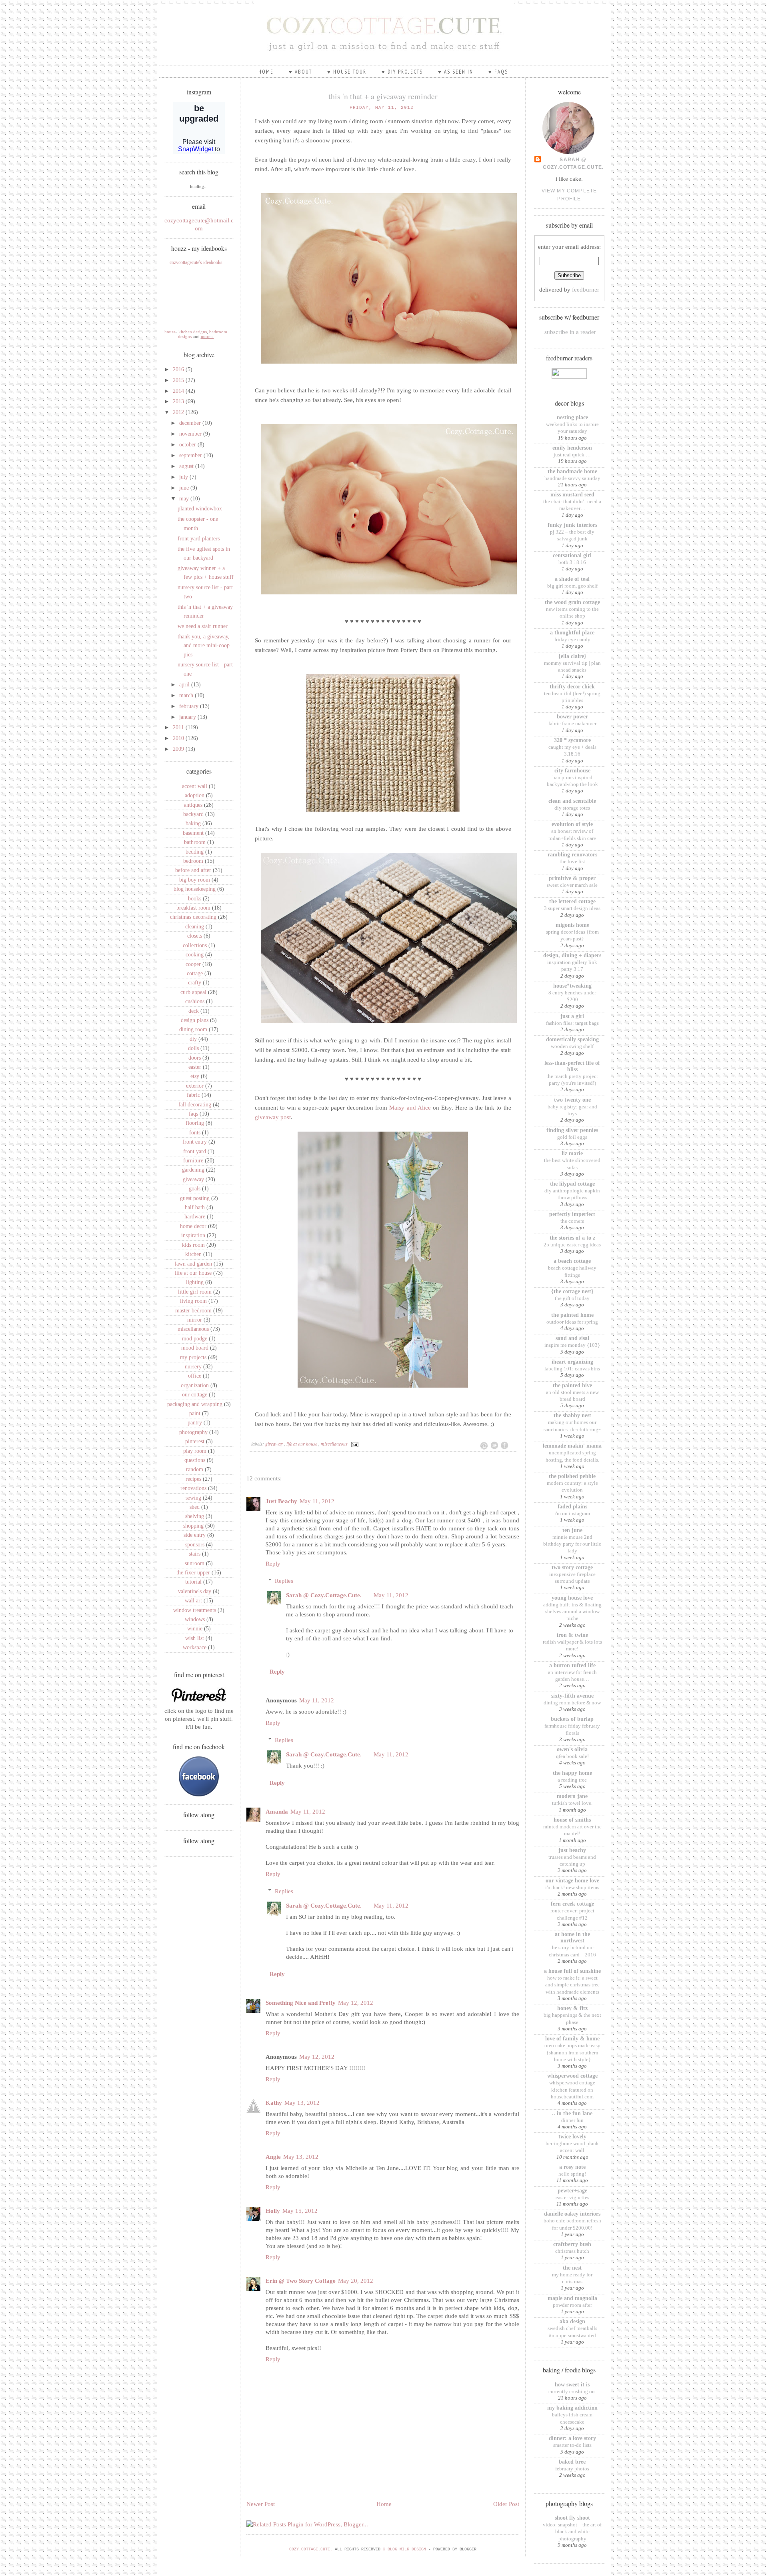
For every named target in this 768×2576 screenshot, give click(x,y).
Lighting (195, 1282)
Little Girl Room (195, 1292)
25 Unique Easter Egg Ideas (572, 1245)
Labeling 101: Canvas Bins (572, 1369)
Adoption (195, 795)
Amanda (277, 1812)
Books (195, 899)
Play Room (195, 1451)
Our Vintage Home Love (572, 1881)
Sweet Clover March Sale (572, 885)
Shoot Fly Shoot (572, 2518)
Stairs (195, 1554)
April (185, 685)
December (191, 423)
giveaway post (273, 1117)
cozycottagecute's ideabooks (196, 262)
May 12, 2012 (356, 2003)
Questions (195, 1460)
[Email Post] (354, 1444)
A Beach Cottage (572, 1261)
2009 (179, 749)
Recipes (193, 1479)
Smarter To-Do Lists (572, 2445)
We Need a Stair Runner (203, 626)
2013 (179, 401)
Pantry (195, 1423)
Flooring (195, 1123)
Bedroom (193, 861)
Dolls (193, 1048)
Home (266, 72)
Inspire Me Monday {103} (572, 1345)
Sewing (193, 1498)
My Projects (193, 1357)
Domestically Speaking (572, 1039)
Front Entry (195, 1142)
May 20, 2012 (356, 2281)
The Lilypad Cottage (572, 1184)
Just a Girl (572, 1016)
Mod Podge (195, 1339)
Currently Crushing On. (572, 2391)
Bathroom (195, 842)
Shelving (195, 1516)
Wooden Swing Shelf (572, 1046)
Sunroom (195, 1563)
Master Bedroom (193, 1311)
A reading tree (572, 1780)
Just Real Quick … (572, 455)
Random (195, 1469)
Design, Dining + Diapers (572, 955)
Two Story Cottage (572, 1567)
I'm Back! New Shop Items (572, 1887)
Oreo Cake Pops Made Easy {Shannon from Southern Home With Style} (572, 2052)
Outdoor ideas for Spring (572, 1322)
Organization (195, 1385)
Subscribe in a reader (570, 332)
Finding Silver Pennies (572, 1130)
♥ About (300, 72)
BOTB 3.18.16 (572, 562)
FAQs (193, 1114)
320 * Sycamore (572, 740)
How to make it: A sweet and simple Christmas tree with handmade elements (572, 1985)
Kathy (274, 2103)
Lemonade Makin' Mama (572, 1446)
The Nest (572, 2268)
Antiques (193, 805)
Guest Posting (195, 1198)
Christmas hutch (572, 2251)
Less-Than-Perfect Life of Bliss (572, 1066)
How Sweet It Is (572, 2385)
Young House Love (572, 1598)
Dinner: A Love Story (572, 2438)
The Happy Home (572, 1773)
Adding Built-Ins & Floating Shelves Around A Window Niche (572, 1612)
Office (195, 1376)
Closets (195, 936)
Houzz (170, 332)
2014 (179, 391)
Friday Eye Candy (572, 639)
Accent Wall (195, 786)
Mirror (195, 1320)
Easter (195, 1067)
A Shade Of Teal (572, 579)
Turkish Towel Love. (572, 1803)
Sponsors (195, 1545)
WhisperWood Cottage (572, 2076)
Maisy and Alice (410, 1108)
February (190, 706)
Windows (195, 1619)
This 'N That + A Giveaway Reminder (383, 96)
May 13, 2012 (302, 2103)
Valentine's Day (195, 1591)
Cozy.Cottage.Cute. (311, 2549)
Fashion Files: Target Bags (572, 1023)
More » (207, 336)
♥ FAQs (498, 72)
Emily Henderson (572, 448)
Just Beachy (281, 1501)
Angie (273, 2157)
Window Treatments (195, 1610)
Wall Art (193, 1601)
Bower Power (572, 717)
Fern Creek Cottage (572, 1904)
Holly (273, 2211)
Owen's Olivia (572, 1749)
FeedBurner (586, 290)
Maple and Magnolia (572, 2298)
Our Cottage (195, 1395)
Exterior (195, 1086)
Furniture (193, 1161)
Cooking (195, 955)
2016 (179, 369)
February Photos (572, 2469)
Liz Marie (572, 1153)
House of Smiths (572, 1820)
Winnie (195, 1629)
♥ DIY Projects (402, 72)
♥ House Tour (347, 72)
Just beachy (572, 1850)
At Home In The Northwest (572, 1937)
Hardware (195, 1217)
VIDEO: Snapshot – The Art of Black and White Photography (572, 2532)
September (191, 455)
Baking (193, 823)
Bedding (195, 852)
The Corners (572, 1221)
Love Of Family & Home (572, 2039)
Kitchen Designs (193, 332)
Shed (195, 1507)
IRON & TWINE (572, 1635)
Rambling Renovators (572, 855)
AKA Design (572, 2321)
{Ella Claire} (572, 656)
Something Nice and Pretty (301, 2003)
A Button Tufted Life (572, 1665)
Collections (195, 945)
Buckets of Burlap (572, 1719)
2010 (179, 738)
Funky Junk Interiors (572, 525)
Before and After (193, 870)
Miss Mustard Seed (572, 495)
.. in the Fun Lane (572, 2113)
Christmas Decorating (193, 917)
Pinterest (195, 1441)
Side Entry (195, 1535)
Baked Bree (572, 2462)
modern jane (572, 1796)
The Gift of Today (572, 1298)
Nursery (193, 1367)
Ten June (572, 1530)
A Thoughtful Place (572, 633)
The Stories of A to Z (572, 1238)
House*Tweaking (572, 986)
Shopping (193, 1526)
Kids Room (193, 1245)
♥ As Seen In (456, 72)
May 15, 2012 (300, 2211)
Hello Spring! (572, 2174)
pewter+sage (572, 2191)
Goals (195, 1189)
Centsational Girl (572, 555)
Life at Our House (193, 1273)
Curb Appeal (193, 992)
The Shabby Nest (572, 1415)
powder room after (572, 2305)
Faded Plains (572, 1507)
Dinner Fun (572, 2120)
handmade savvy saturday (572, 478)
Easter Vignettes (572, 2197)
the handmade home (572, 471)
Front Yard (195, 1151)
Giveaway (193, 1179)
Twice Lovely (572, 2137)
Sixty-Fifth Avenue (572, 1696)
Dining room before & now (572, 1703)
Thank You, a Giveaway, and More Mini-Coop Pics (204, 646)
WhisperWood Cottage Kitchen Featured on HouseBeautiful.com (572, 2090)
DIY (193, 1039)
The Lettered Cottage (572, 901)
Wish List (195, 1638)
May (185, 499)
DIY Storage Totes (572, 808)
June (185, 488)
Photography (193, 1432)
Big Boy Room (195, 880)
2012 (179, 412)
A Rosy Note (572, 2167)
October (188, 445)
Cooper (193, 964)
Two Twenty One (572, 1100)
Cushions (195, 1001)
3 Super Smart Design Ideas (572, 908)
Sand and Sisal (572, 1338)
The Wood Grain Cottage (572, 602)
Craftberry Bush (572, 2244)
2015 (179, 380)
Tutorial (193, 1582)
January (188, 717)
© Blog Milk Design (406, 2549)
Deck (194, 1011)
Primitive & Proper (572, 878)
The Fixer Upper (193, 1573)
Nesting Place (572, 417)
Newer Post (261, 2504)
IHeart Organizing (572, 1362)
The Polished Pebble (572, 1476)
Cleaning (195, 927)
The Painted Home (572, 1315)
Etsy (195, 1076)
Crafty (195, 983)
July (184, 477)
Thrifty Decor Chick (572, 687)
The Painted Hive (572, 1385)
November (191, 434)
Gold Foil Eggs (572, 1137)
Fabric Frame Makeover (572, 723)
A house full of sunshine (572, 1971)
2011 (179, 727)
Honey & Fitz (572, 2008)
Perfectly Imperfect (572, 1214)
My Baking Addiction (572, 2408)
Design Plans (195, 1020)
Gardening (193, 1170)
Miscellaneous (193, 1329)
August (187, 466)
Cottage (195, 973)
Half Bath (195, 1207)
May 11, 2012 (317, 1501)
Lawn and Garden (193, 1264)
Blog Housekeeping (195, 889)
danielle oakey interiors (572, 2214)
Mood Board (195, 1348)
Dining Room (193, 1029)
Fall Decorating (195, 1105)
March (187, 695)
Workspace (195, 1647)
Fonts (195, 1133)
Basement (193, 833)
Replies (284, 1581)
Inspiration (193, 1235)
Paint (195, 1413)
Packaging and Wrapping (195, 1404)
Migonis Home (572, 925)
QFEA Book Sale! (572, 1756)
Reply (273, 1564)
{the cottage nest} (572, 1291)
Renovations (193, 1488)
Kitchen (193, 1254)
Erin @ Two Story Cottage (301, 2281)
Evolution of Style (572, 824)
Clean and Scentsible (572, 801)
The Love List (572, 861)
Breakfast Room (193, 908)
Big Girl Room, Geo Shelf (572, 586)
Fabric (193, 1095)
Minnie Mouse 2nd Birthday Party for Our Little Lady (572, 1544)
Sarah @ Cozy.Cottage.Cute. (324, 1595)
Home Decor (193, 1226)
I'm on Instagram (572, 1513)
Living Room (193, 1301)
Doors (195, 1058)
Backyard (193, 814)
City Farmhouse (572, 771)
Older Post (506, 2504)
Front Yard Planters (199, 539)
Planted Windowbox (200, 509)
